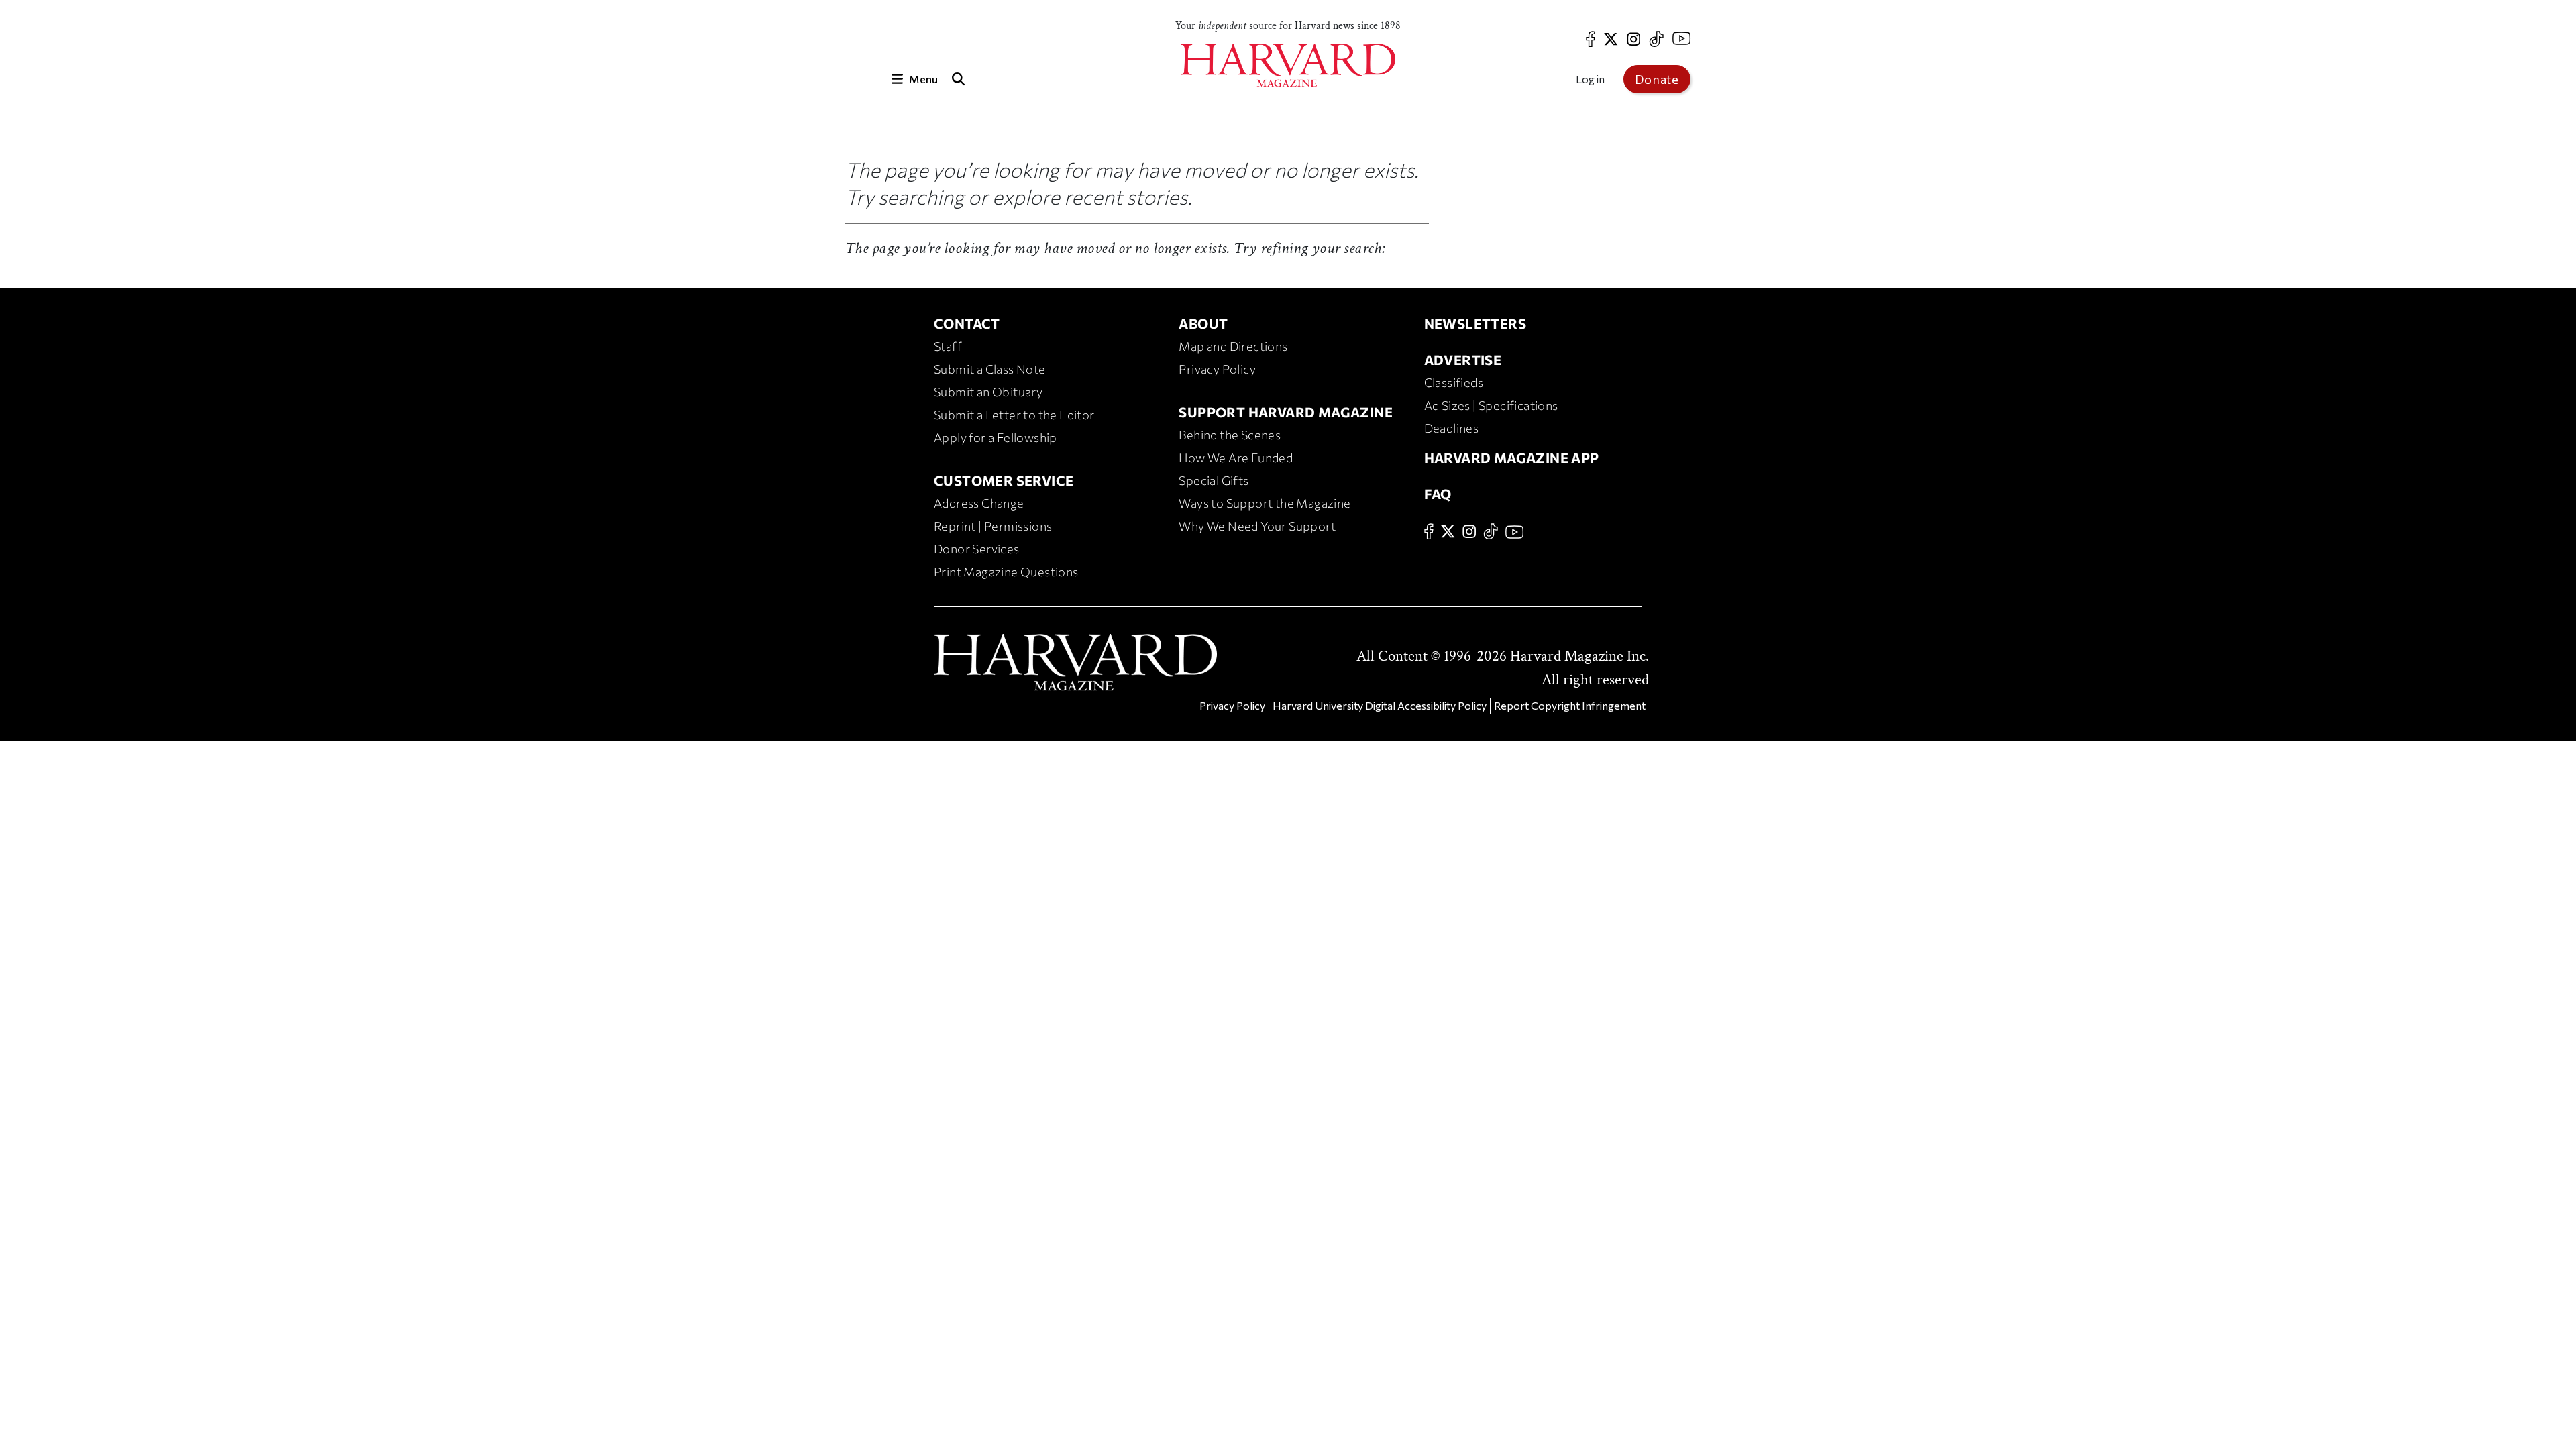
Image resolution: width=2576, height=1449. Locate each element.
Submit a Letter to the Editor (1014, 415)
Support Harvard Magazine (1286, 412)
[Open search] (958, 79)
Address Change (979, 503)
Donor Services (977, 549)
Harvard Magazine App (1512, 458)
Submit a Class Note (990, 369)
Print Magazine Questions (1006, 572)
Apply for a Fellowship (996, 437)
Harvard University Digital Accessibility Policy (1380, 705)
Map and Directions (1233, 346)
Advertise (1463, 360)
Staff (948, 346)
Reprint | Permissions (993, 526)
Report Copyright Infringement (1570, 705)
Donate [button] (1657, 79)
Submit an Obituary (988, 392)
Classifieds (1454, 382)
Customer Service (1004, 480)
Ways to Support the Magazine (1265, 503)
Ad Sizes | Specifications (1491, 405)
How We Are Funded (1236, 458)
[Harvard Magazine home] (1288, 65)
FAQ (1438, 494)
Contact (967, 323)
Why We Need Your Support (1257, 526)
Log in (1590, 79)
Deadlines (1452, 428)
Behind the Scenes (1230, 435)
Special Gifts (1214, 480)
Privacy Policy (1217, 369)
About (1203, 323)
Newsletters (1475, 323)
